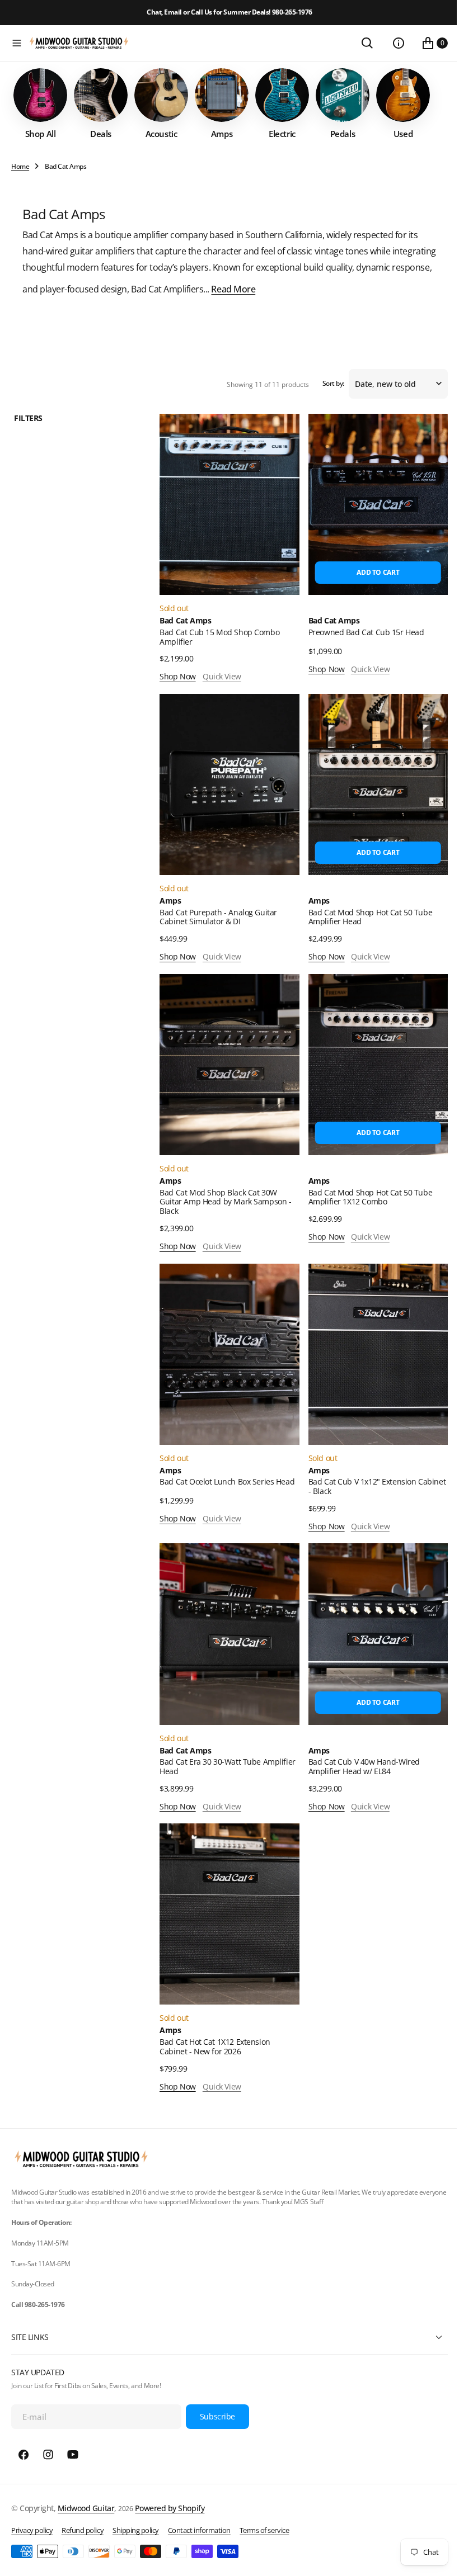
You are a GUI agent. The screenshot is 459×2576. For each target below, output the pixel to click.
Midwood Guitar (86, 2508)
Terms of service (264, 2530)
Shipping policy (136, 2530)
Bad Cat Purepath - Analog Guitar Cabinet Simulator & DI (216, 932)
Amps (167, 916)
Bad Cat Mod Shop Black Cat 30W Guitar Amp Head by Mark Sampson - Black (223, 1213)
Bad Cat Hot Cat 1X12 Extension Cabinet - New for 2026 (212, 2046)
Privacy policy (32, 2530)
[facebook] (24, 2455)
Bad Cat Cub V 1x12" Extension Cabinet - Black (357, 1493)
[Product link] (225, 524)
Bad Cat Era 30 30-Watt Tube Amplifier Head (224, 1770)
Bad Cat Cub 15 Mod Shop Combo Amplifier (217, 655)
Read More (311, 311)
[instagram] (48, 2455)
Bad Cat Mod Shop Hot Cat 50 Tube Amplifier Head (365, 932)
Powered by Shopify (170, 2508)
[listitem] (40, 126)
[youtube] (73, 2455)
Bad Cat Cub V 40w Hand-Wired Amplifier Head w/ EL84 (359, 1770)
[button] (17, 43)
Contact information (199, 2530)
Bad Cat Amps (182, 639)
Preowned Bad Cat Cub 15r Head (361, 650)
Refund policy (83, 2530)
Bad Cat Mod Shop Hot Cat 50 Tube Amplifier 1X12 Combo (365, 1208)
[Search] (359, 43)
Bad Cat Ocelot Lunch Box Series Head (224, 1489)
